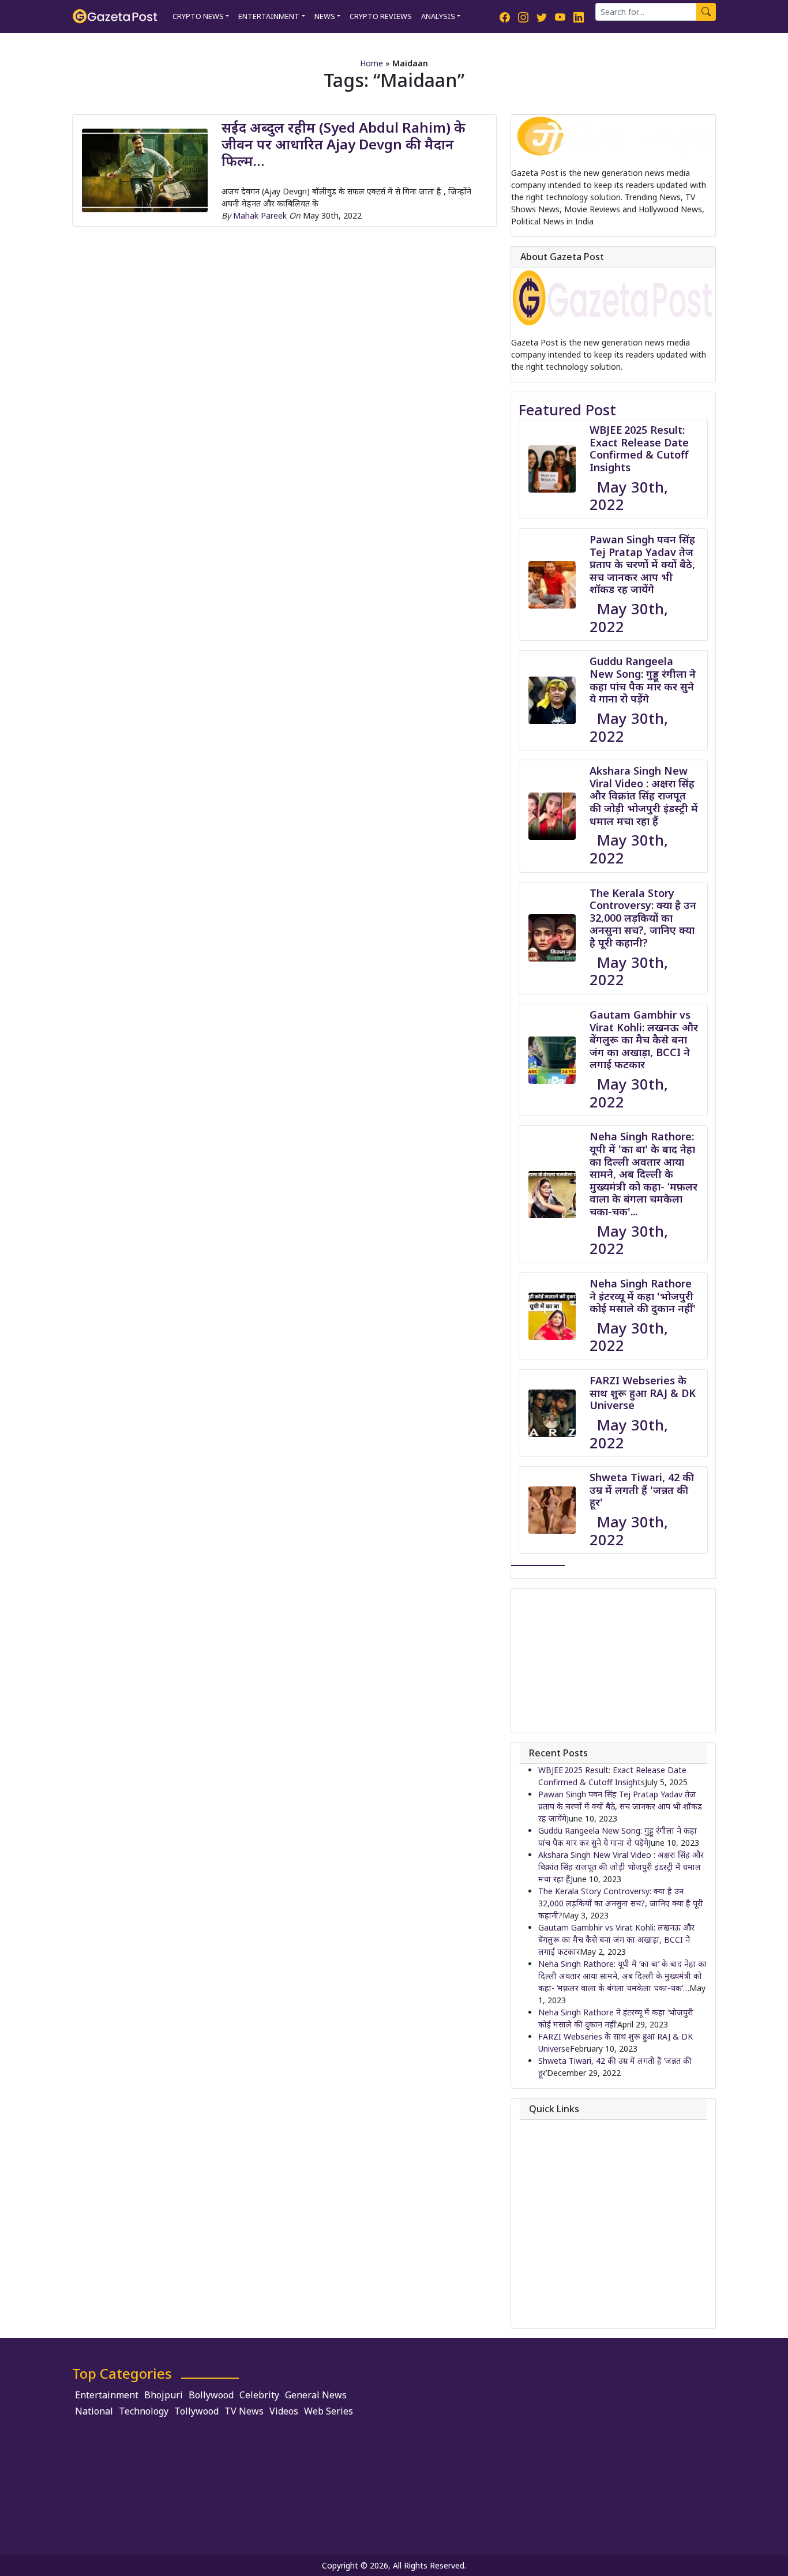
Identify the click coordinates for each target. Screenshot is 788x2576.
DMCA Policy (562, 2211)
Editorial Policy (566, 2227)
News (325, 16)
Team (549, 2160)
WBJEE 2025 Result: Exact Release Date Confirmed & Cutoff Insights (639, 448)
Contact (554, 2144)
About (550, 2128)
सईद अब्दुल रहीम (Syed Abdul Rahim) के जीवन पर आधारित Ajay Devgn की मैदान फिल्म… (344, 144)
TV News (244, 2411)
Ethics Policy (562, 2243)
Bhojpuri (164, 2395)
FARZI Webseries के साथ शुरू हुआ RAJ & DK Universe (643, 1393)
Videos (284, 2411)
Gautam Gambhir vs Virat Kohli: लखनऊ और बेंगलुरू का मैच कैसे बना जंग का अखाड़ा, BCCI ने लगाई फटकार (644, 1039)
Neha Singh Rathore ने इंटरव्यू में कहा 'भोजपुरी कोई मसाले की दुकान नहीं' (643, 1296)
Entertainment (269, 16)
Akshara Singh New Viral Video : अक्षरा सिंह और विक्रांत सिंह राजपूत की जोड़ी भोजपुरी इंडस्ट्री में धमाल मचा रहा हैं (644, 795)
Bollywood (211, 2395)
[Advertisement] (613, 1661)
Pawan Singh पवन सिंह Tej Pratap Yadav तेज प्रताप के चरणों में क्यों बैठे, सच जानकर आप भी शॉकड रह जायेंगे (642, 564)
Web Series (329, 2411)
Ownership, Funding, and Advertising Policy (618, 2277)
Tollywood (196, 2411)
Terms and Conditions (579, 2294)
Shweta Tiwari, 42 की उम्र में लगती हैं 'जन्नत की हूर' (642, 1490)
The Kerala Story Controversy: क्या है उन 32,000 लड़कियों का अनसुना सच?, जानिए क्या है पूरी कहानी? (643, 918)
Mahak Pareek (260, 215)
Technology (144, 2411)
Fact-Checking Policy (577, 2260)
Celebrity (259, 2395)
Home (372, 63)
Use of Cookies (566, 2310)
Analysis (438, 16)
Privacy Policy (564, 2177)
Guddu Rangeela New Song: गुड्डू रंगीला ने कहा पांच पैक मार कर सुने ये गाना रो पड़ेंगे (643, 680)
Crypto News (198, 16)
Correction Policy (570, 2194)
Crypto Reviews (381, 16)
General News (316, 2395)
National (94, 2411)
